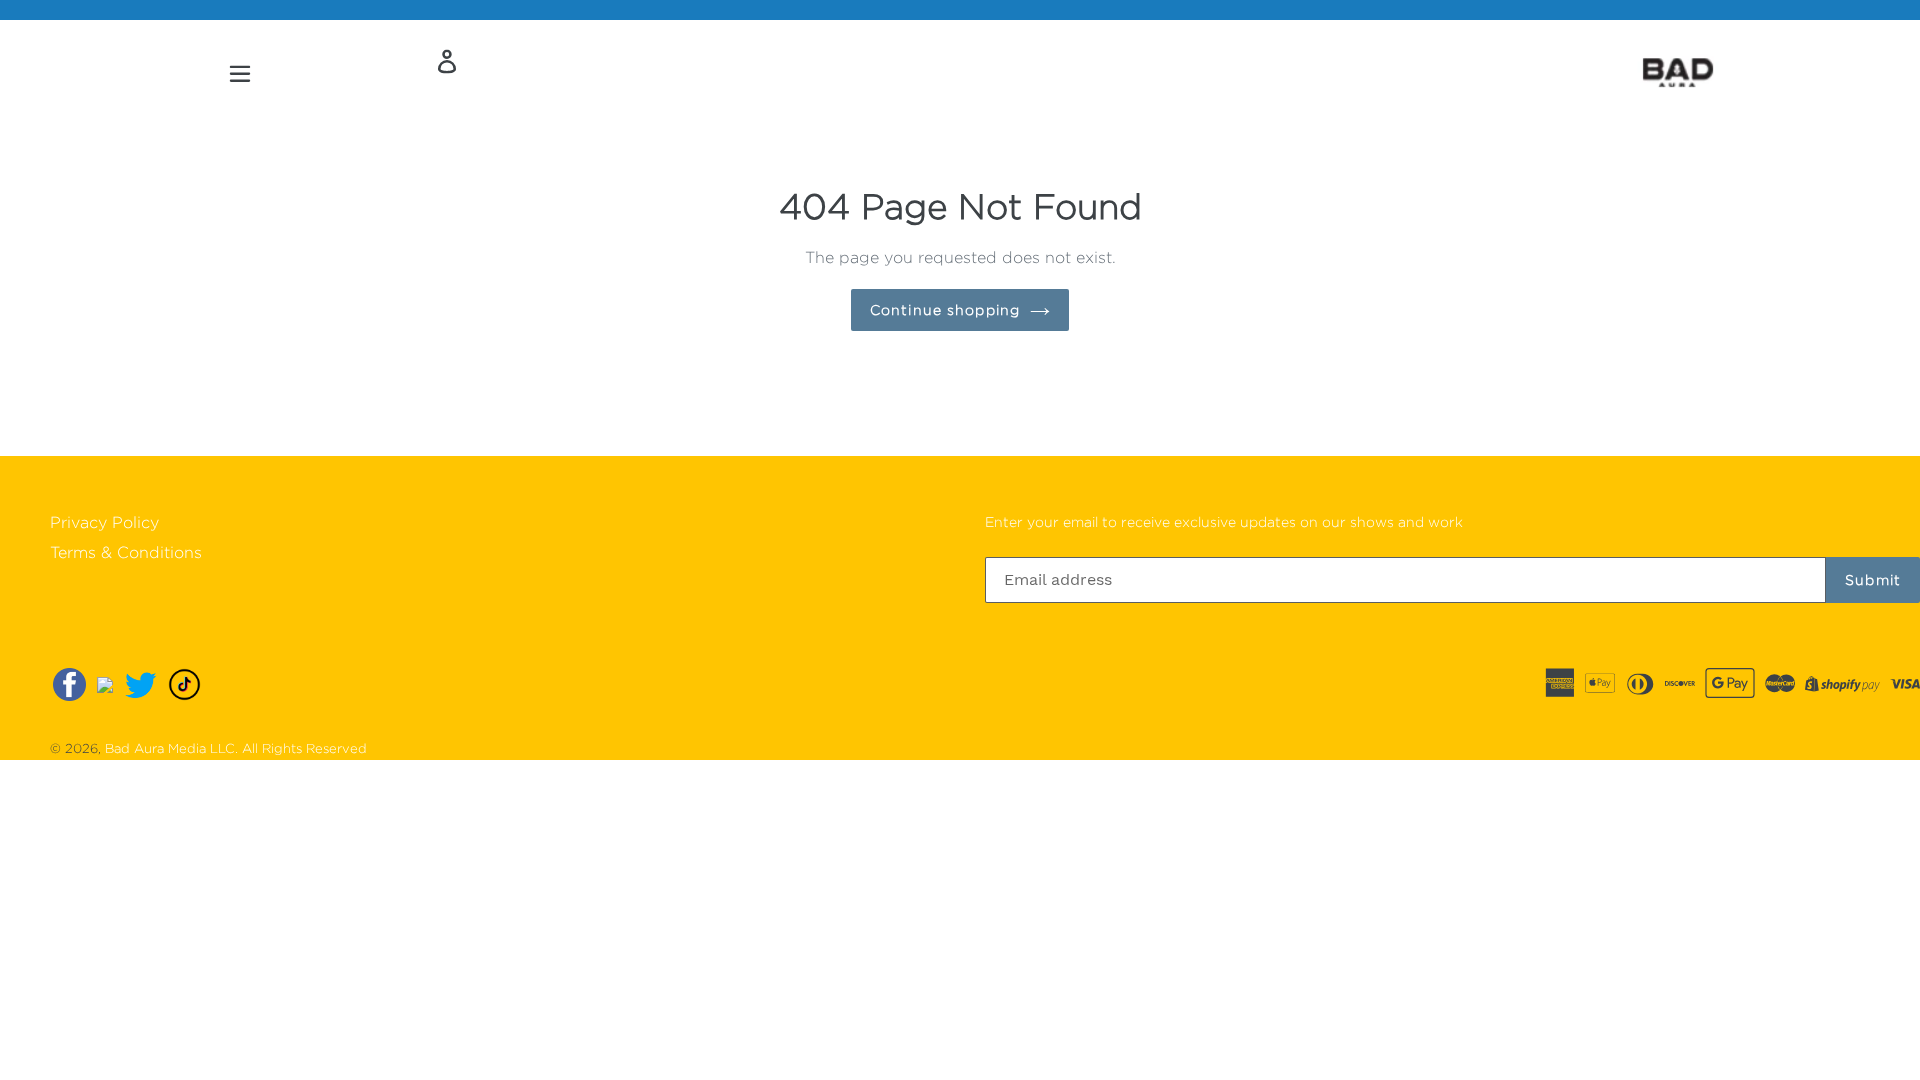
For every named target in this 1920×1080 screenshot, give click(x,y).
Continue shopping (945, 309)
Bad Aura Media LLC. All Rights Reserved (236, 748)
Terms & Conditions (126, 552)
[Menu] (242, 72)
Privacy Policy (104, 522)
